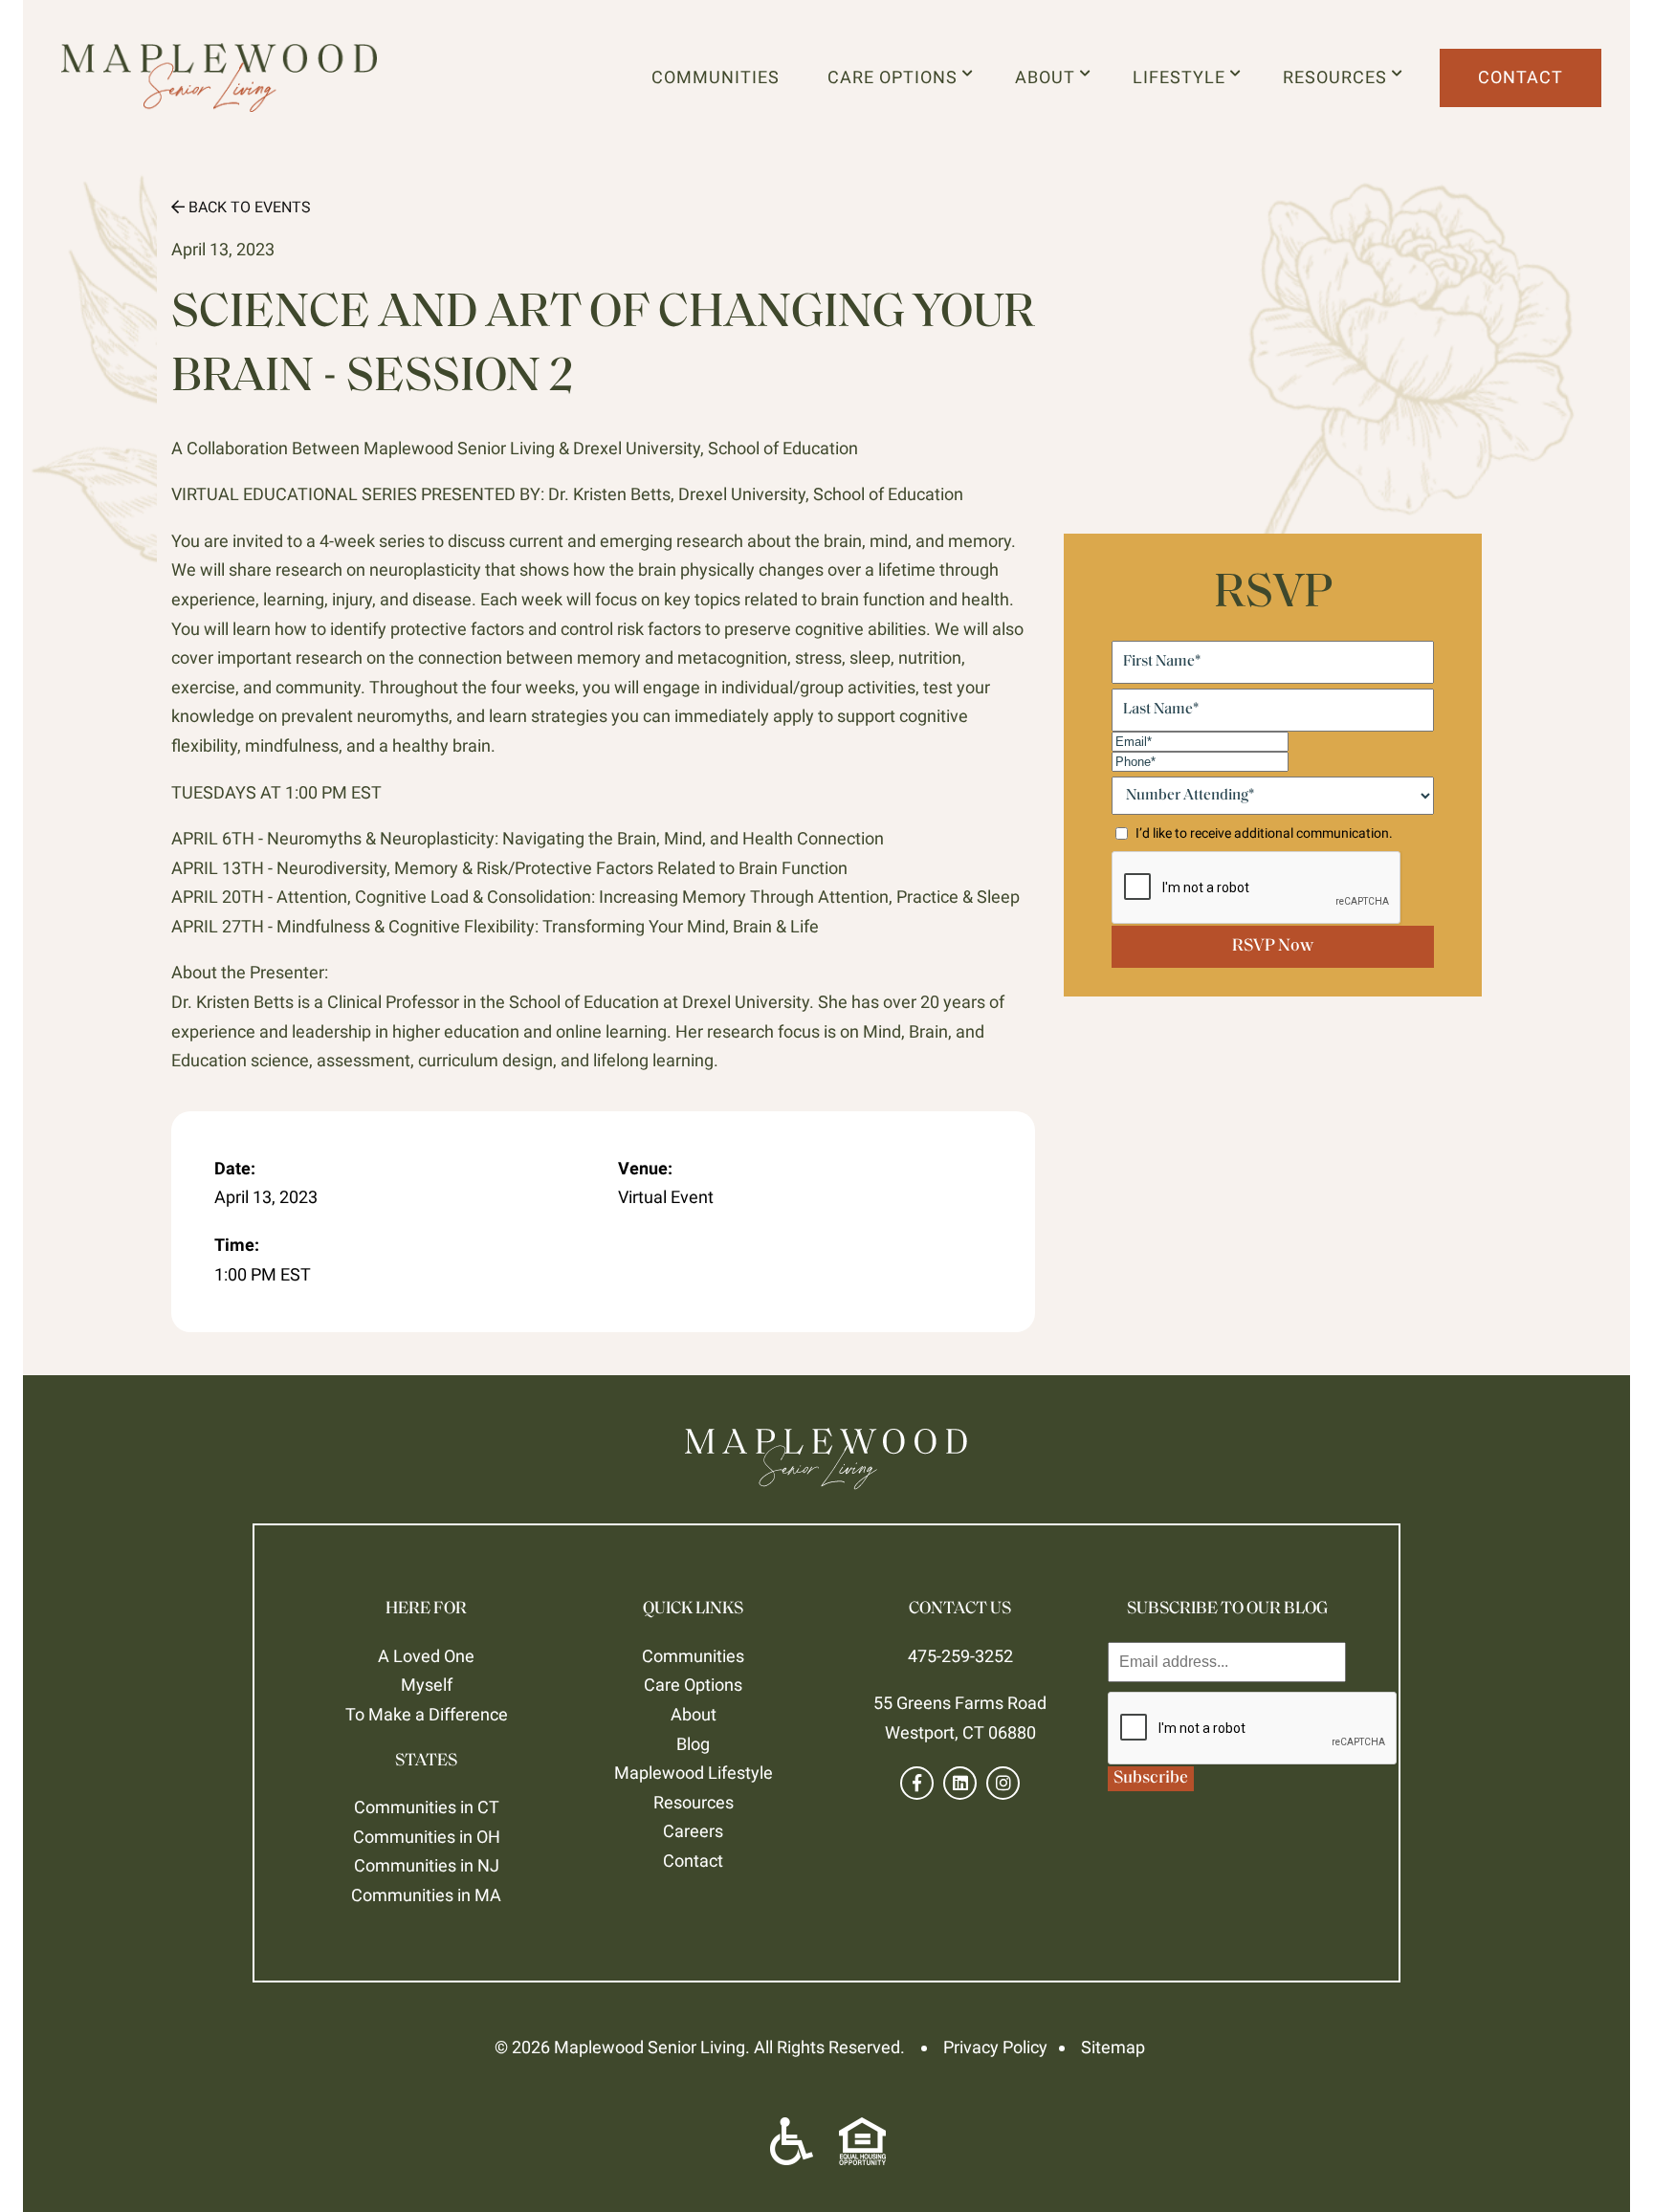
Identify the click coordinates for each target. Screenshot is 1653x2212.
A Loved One (426, 1656)
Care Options (897, 77)
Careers (693, 1831)
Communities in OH (427, 1837)
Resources (1340, 77)
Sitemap (1113, 2047)
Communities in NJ (427, 1865)
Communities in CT (427, 1807)
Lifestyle (1184, 77)
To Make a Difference (427, 1714)
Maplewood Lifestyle (694, 1773)
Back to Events (248, 207)
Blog (693, 1744)
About (1050, 77)
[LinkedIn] (960, 1783)
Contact (1521, 77)
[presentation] (1253, 1729)
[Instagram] (1003, 1783)
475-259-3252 (960, 1656)
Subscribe (1151, 1779)
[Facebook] (917, 1783)
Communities (716, 77)
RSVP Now (1273, 947)
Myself (427, 1685)
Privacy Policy (995, 2047)
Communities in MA (426, 1895)
